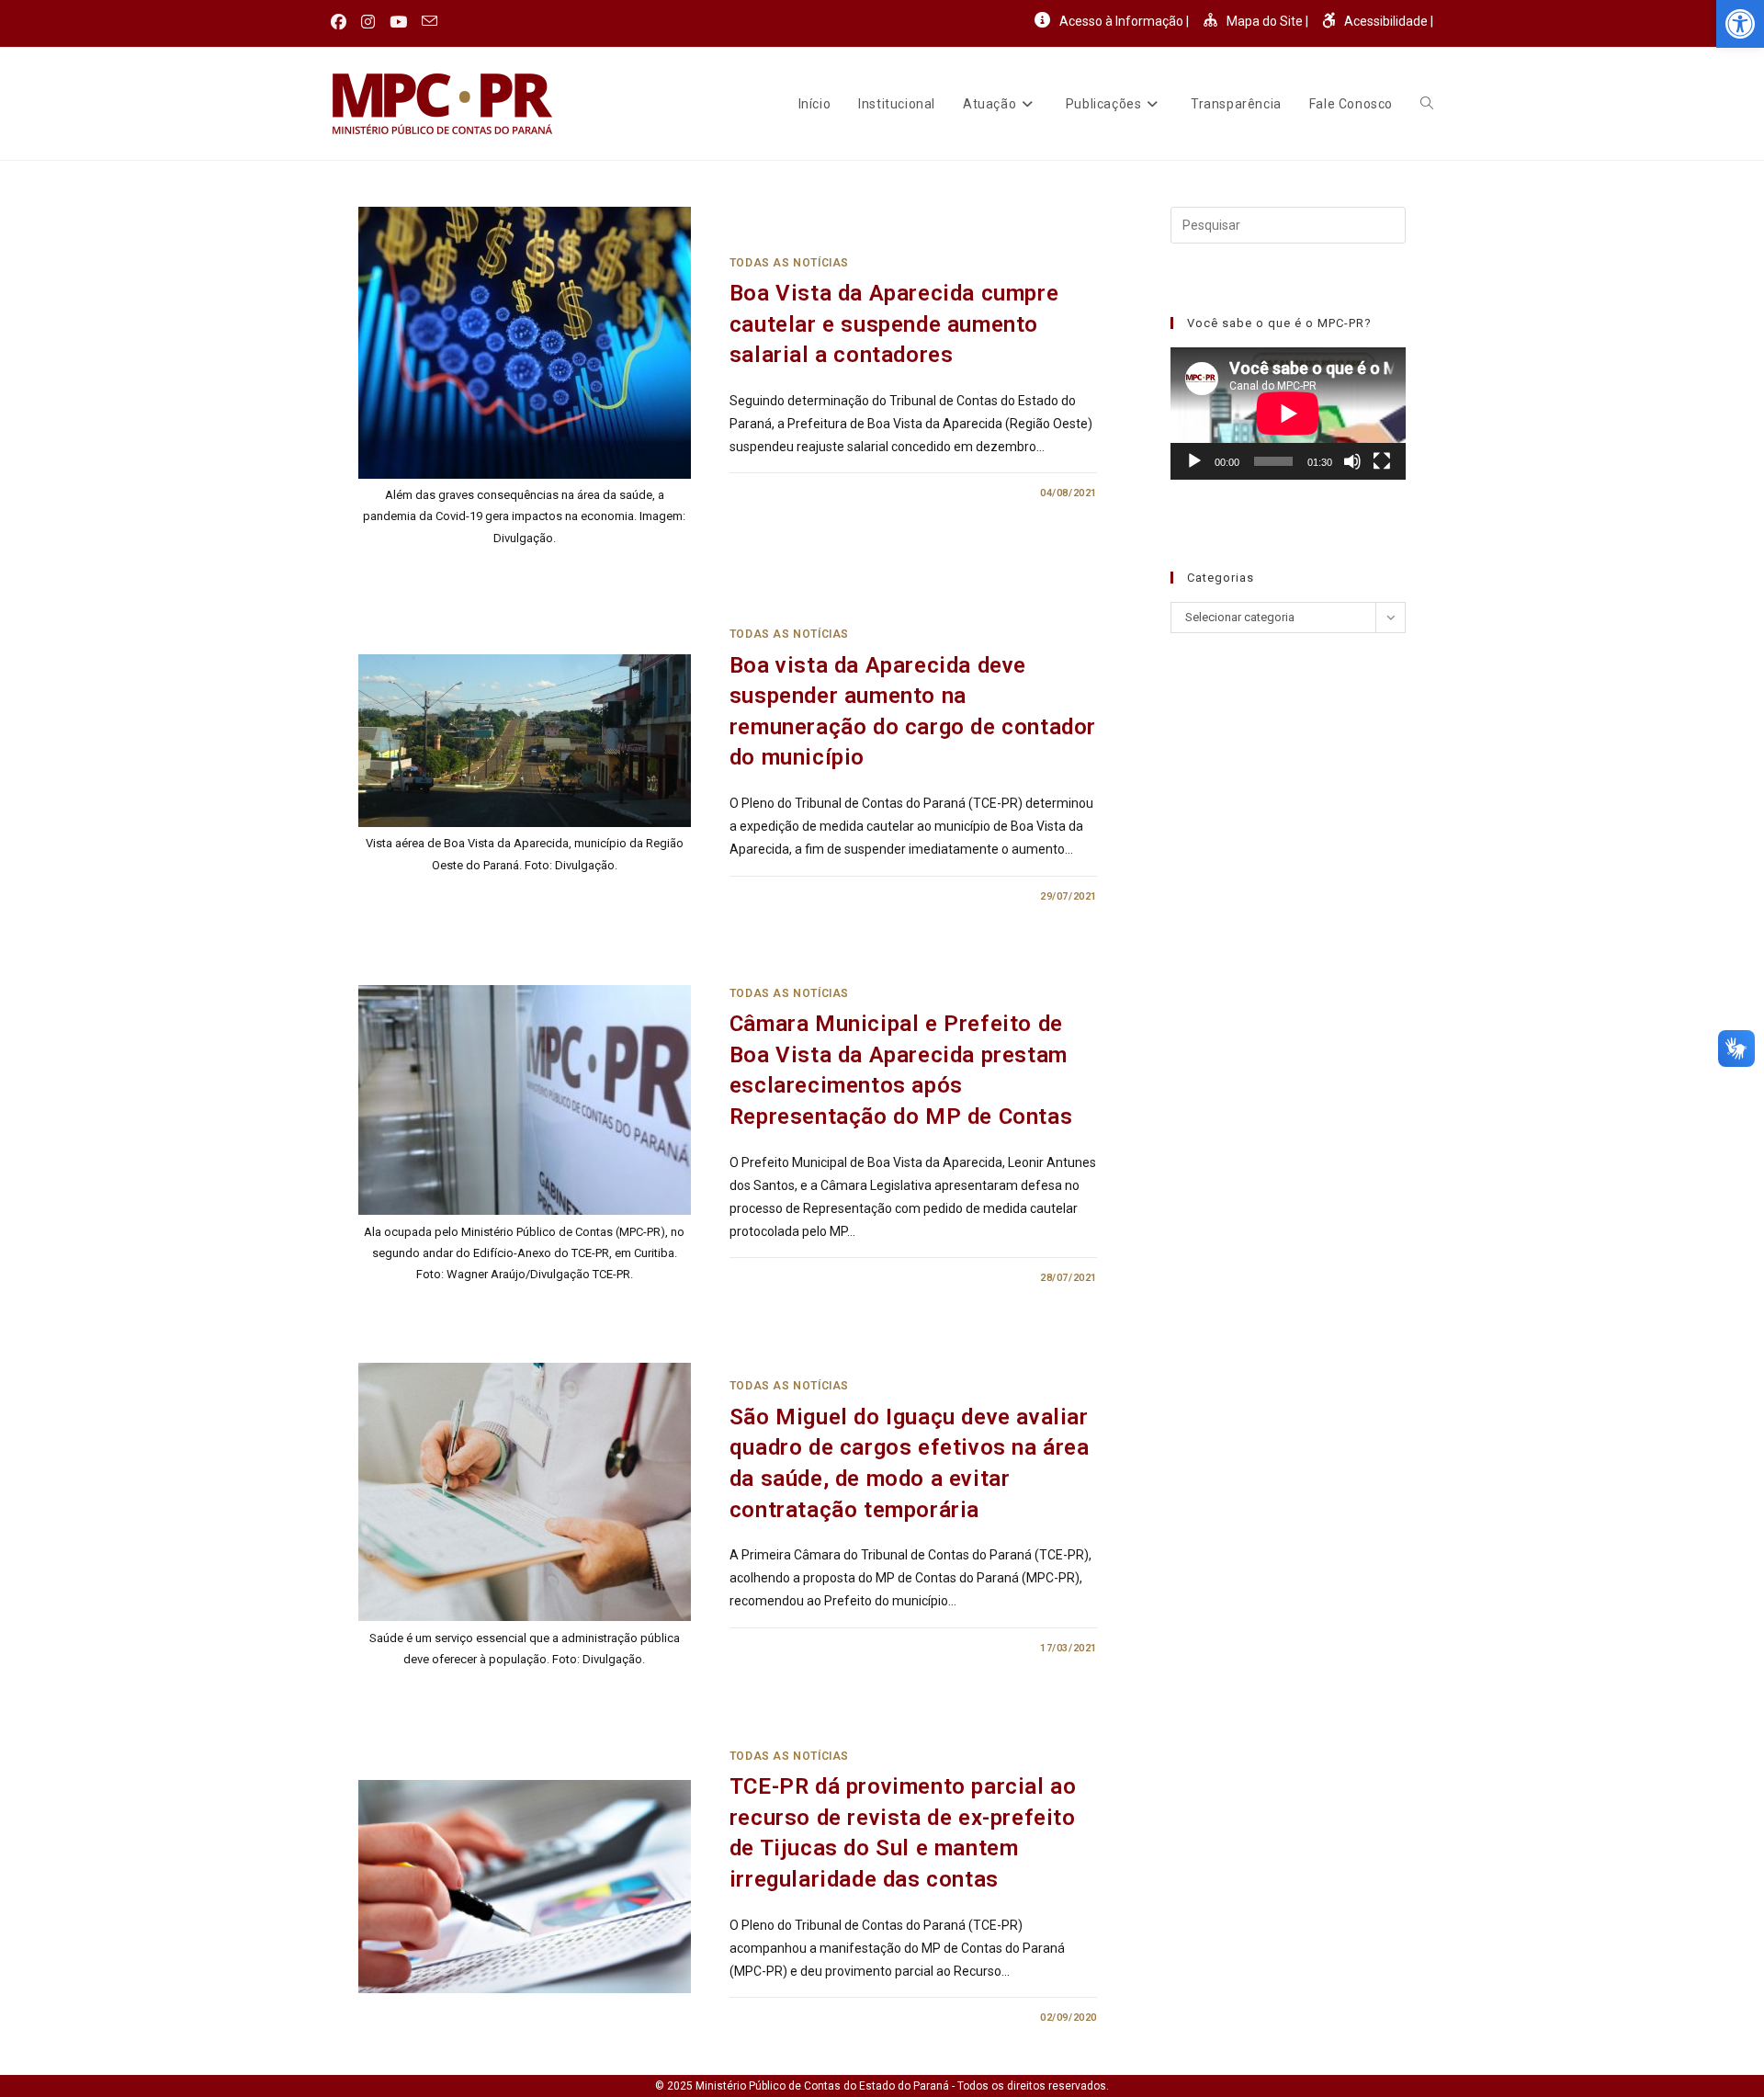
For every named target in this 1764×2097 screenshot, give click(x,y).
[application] (1288, 414)
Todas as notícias (789, 263)
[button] (1740, 24)
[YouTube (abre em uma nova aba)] (398, 22)
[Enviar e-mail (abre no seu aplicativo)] (430, 22)
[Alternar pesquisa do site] (1427, 104)
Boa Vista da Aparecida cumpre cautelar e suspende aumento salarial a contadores (894, 324)
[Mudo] (1352, 461)
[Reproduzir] (1194, 461)
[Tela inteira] (1382, 461)
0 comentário (785, 493)
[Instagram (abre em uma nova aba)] (368, 22)
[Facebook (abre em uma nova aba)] (342, 22)
